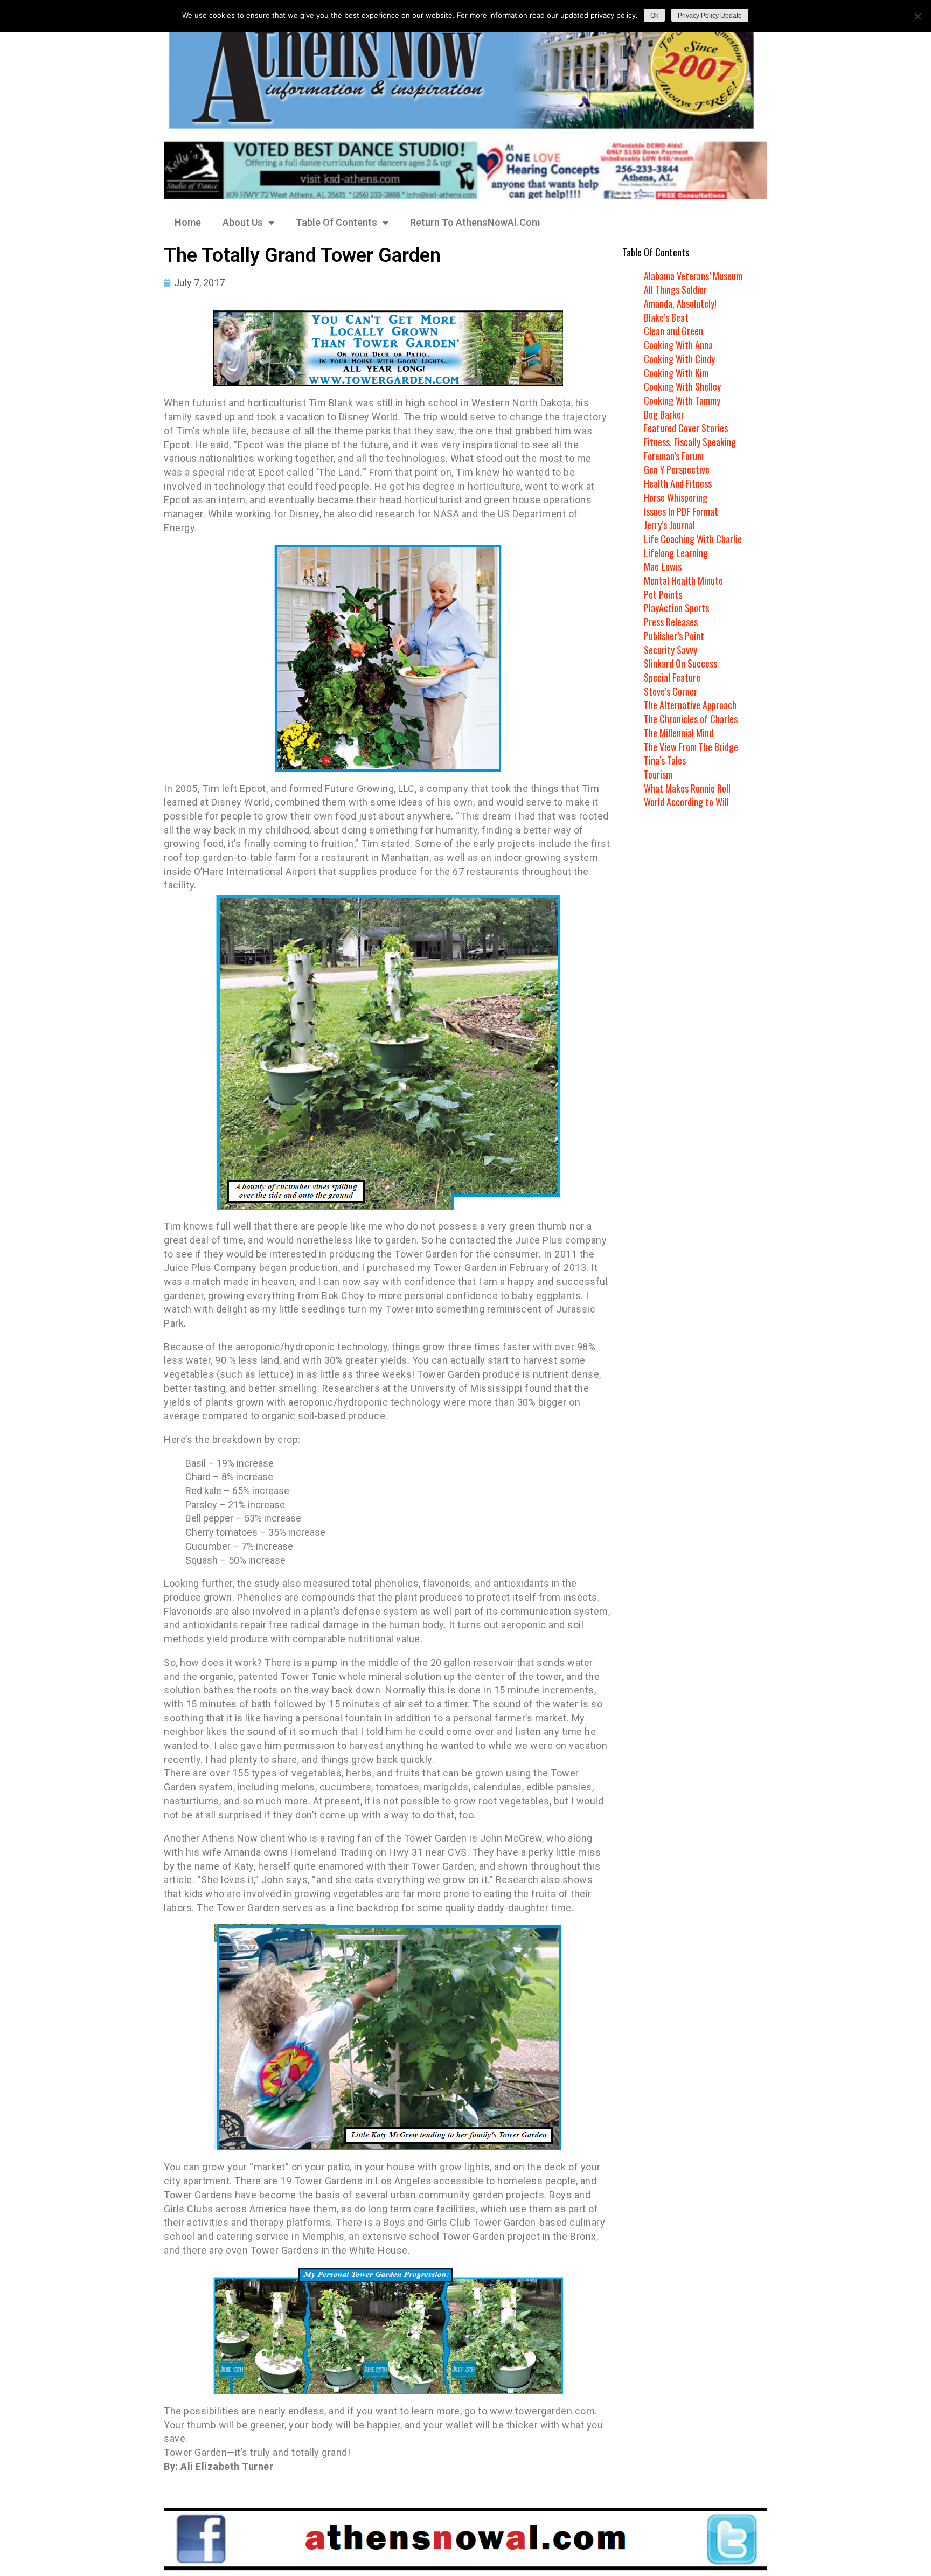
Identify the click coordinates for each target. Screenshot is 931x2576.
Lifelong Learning (676, 553)
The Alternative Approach (690, 705)
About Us (243, 222)
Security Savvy (671, 650)
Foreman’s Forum (674, 456)
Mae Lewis (663, 566)
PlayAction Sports (676, 608)
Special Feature (672, 677)
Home (188, 222)
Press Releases (671, 622)
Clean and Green (673, 331)
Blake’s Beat (666, 317)
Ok (654, 16)
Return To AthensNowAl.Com (475, 222)
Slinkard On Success (680, 663)
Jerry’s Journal (669, 525)
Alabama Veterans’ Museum (693, 276)
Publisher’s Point (674, 636)
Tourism (658, 774)
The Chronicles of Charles (691, 719)
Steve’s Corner (671, 691)
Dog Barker (664, 414)
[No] (918, 16)
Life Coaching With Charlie (693, 539)
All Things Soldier (675, 289)
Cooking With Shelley (682, 386)
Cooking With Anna (678, 345)
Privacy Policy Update (710, 16)
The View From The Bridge (691, 747)
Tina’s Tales (665, 760)
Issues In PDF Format (681, 511)
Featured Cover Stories (686, 428)
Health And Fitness (678, 483)
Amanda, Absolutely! (680, 303)
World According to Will (686, 802)
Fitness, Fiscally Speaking (690, 442)
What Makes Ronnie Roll (687, 788)
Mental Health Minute (683, 580)
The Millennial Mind (679, 733)
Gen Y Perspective (677, 469)
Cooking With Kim (676, 373)
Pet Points (663, 594)
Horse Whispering (676, 497)
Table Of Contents (336, 222)
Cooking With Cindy (679, 359)
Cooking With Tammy (682, 400)
